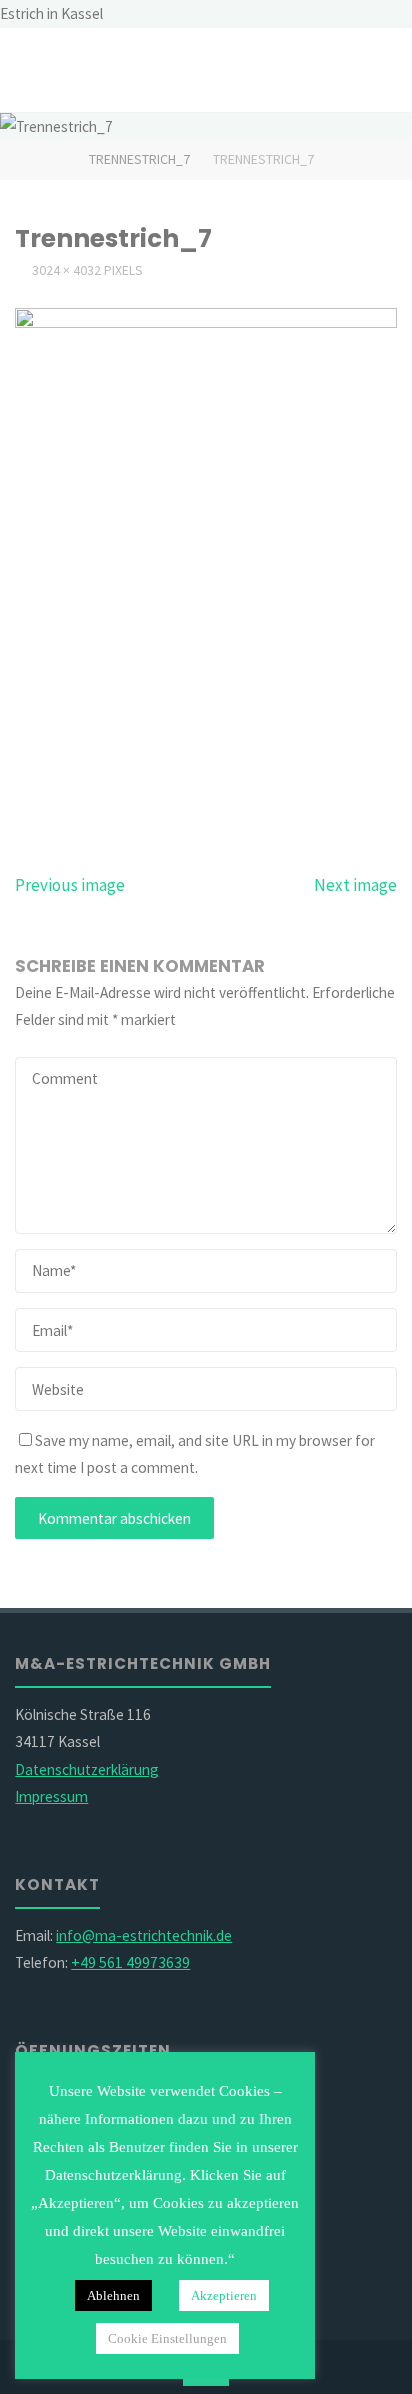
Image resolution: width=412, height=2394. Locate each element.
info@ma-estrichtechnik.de (144, 1935)
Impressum (51, 1796)
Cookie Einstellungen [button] (167, 2338)
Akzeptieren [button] (224, 2295)
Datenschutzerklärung (87, 1769)
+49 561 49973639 (130, 1962)
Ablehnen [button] (113, 2295)
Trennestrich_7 (139, 159)
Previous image (70, 885)
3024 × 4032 (68, 270)
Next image (355, 885)
